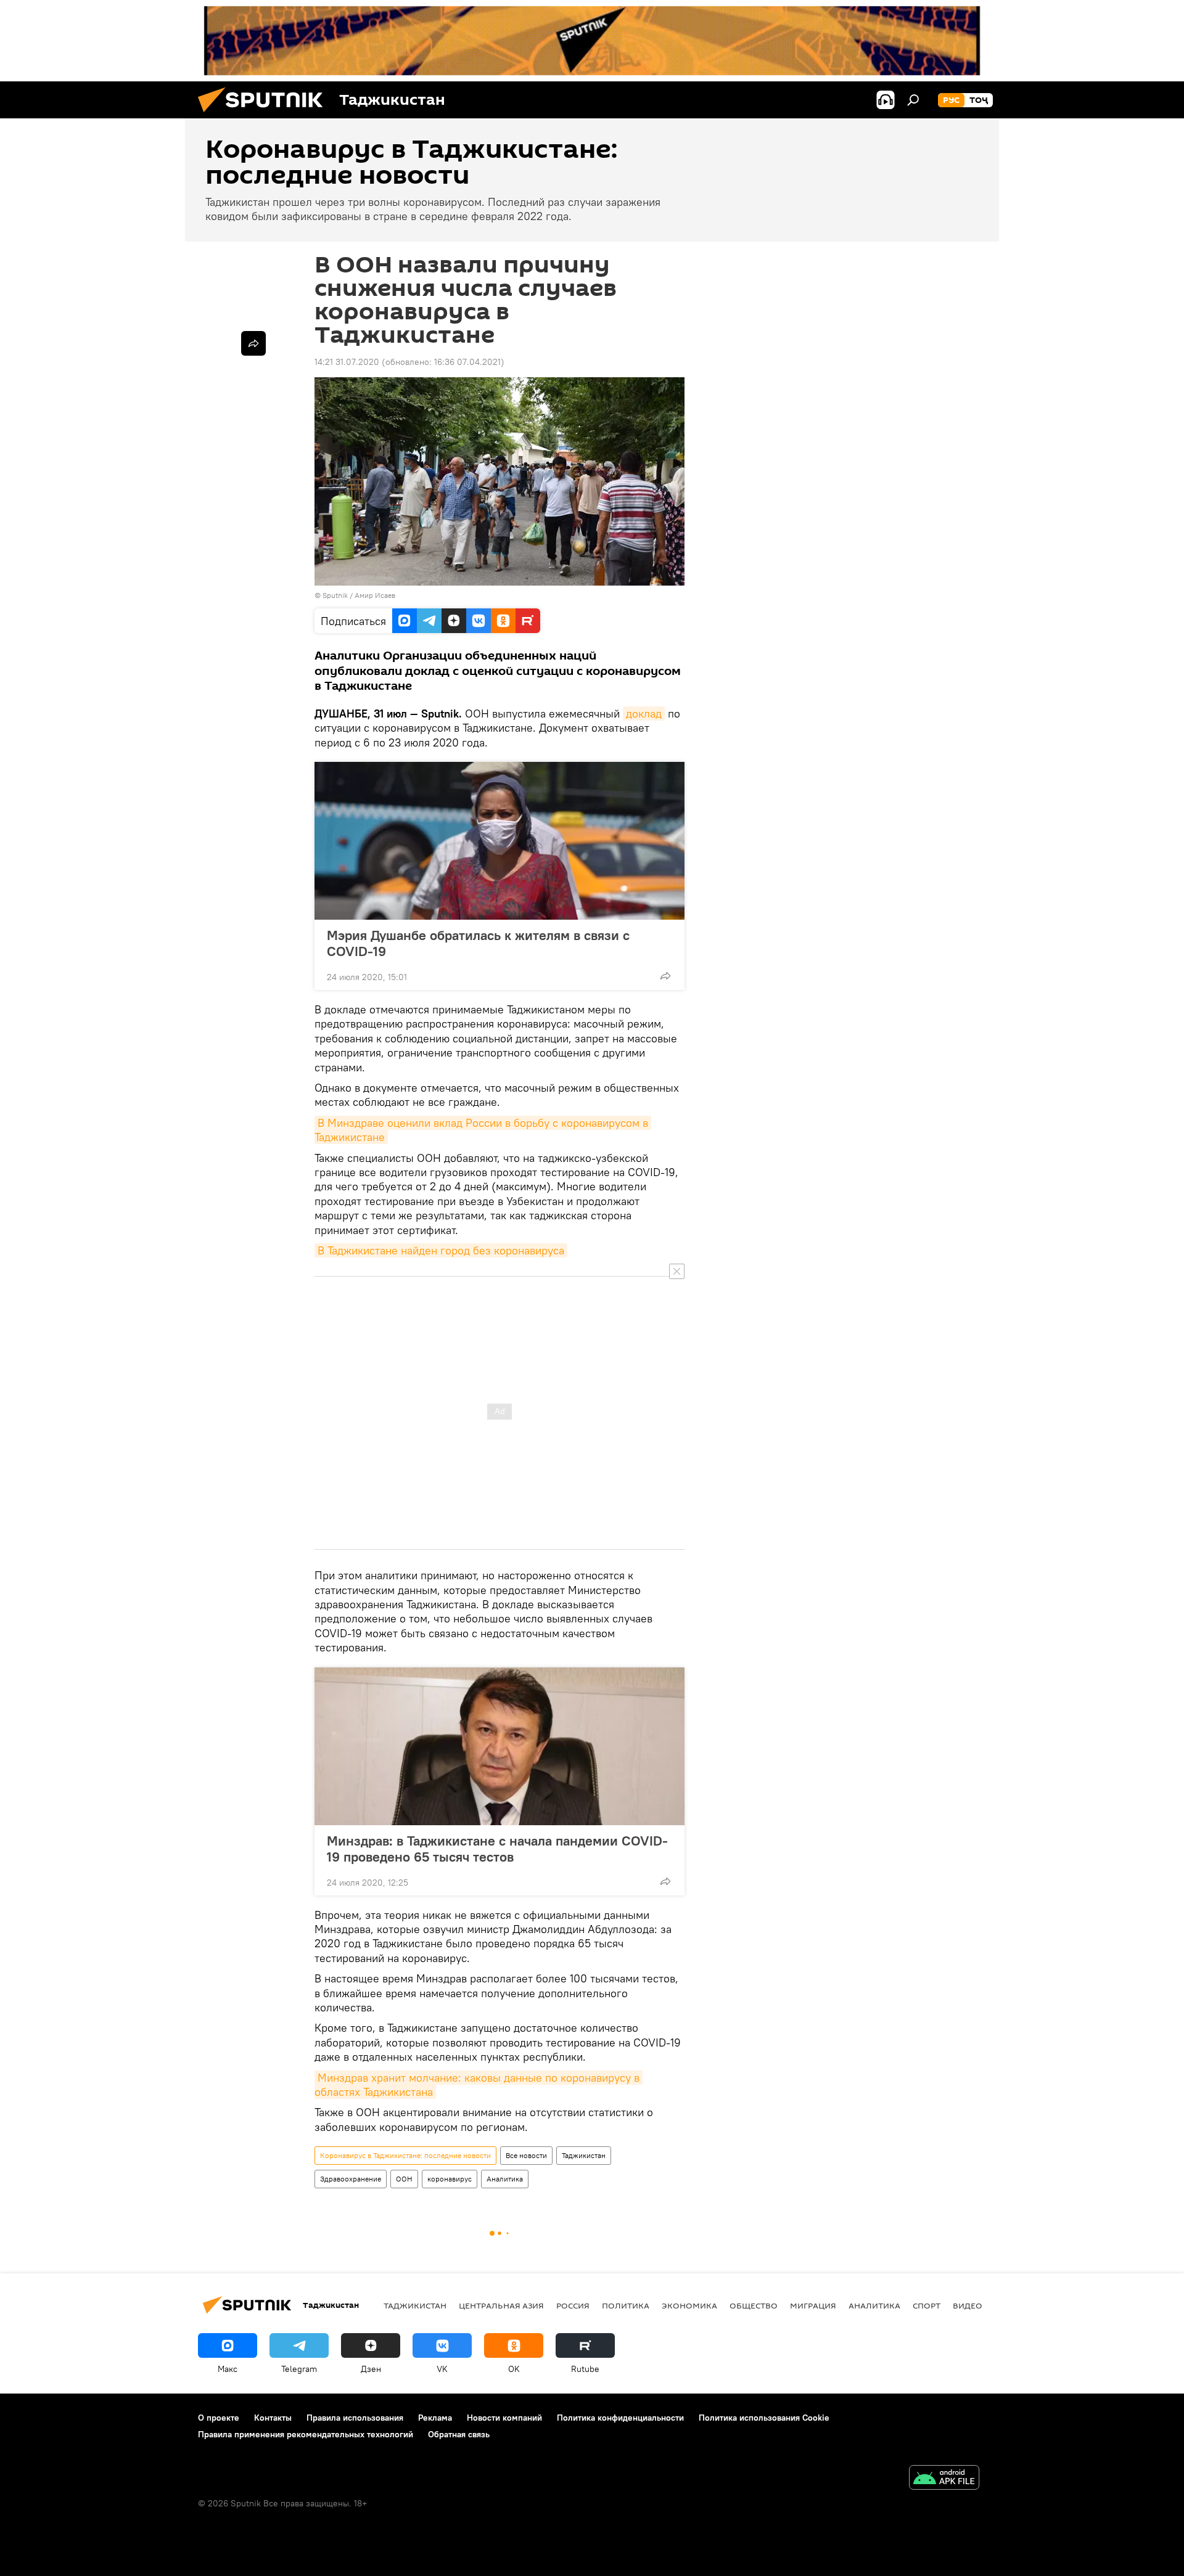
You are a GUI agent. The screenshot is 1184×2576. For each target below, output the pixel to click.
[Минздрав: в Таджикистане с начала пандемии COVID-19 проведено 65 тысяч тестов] (499, 1746)
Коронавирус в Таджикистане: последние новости (405, 2155)
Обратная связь (459, 2434)
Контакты (273, 2418)
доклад (644, 714)
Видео (968, 2305)
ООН (404, 2179)
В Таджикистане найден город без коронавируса (441, 1250)
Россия (573, 2305)
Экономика (689, 2305)
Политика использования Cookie (764, 2418)
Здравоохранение (351, 2179)
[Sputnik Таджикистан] (265, 115)
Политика (626, 2305)
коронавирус (450, 2179)
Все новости (526, 2155)
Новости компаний (504, 2418)
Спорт (927, 2305)
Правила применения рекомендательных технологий (306, 2434)
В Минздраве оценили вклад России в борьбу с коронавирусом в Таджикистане (483, 1130)
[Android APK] (944, 2479)
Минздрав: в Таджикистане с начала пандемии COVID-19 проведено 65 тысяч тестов (497, 1849)
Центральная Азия (501, 2305)
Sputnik (336, 595)
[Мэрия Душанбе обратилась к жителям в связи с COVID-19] (499, 841)
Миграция (813, 2305)
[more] (665, 976)
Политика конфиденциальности (620, 2418)
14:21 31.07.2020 (347, 362)
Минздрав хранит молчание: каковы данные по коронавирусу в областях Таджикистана (479, 2085)
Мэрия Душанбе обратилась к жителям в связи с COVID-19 (478, 943)
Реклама (435, 2418)
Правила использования (355, 2418)
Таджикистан (584, 2155)
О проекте (219, 2418)
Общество (754, 2305)
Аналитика (505, 2179)
